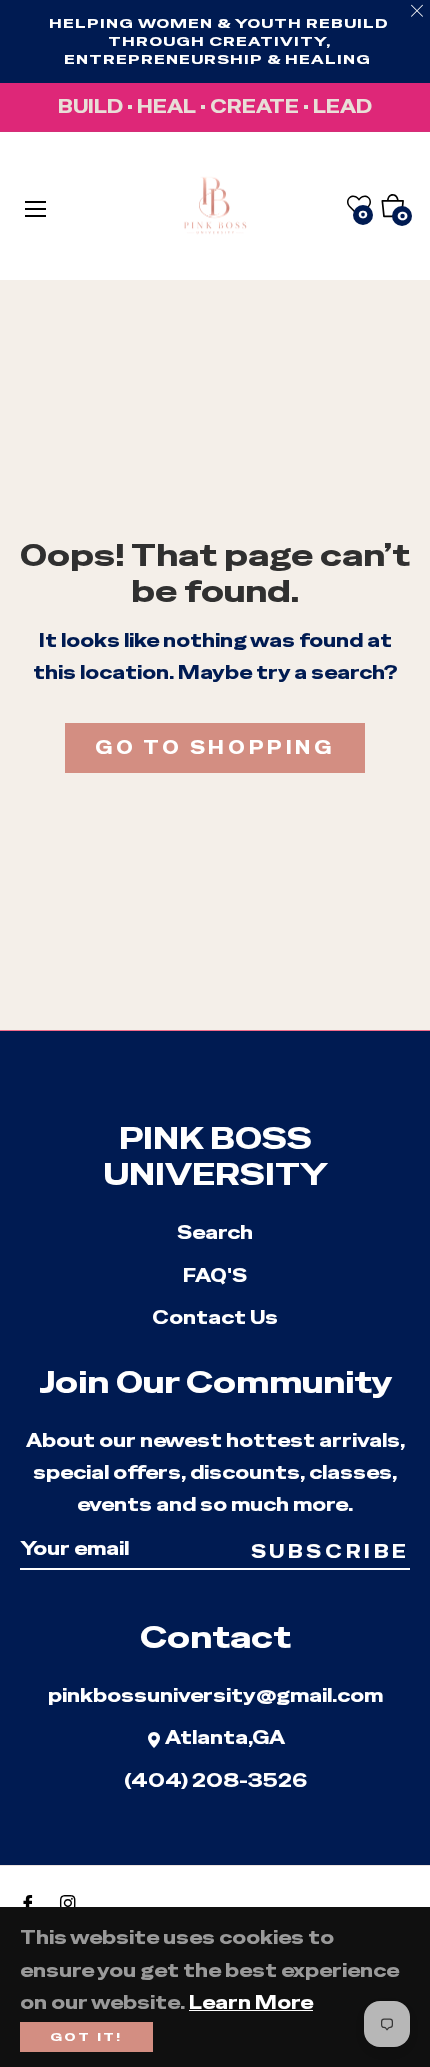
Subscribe (330, 1551)
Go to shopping (214, 747)
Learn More (251, 2002)
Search (215, 1232)
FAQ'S (215, 1275)
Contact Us (215, 1317)
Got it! (86, 2037)
